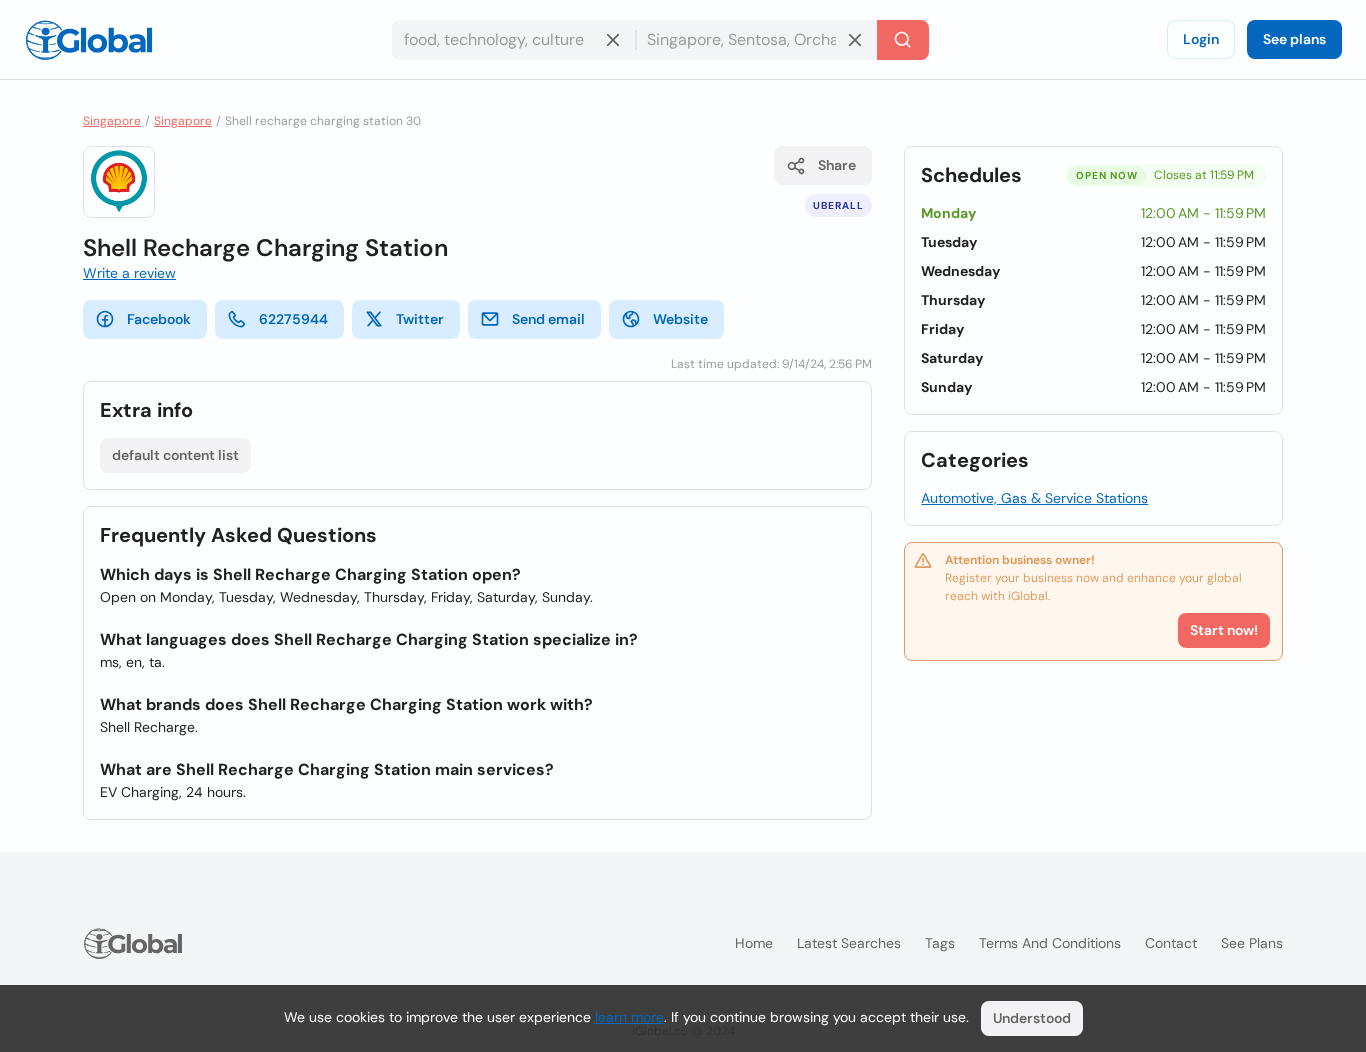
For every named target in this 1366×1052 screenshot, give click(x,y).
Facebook (159, 319)
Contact (1171, 943)
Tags (940, 943)
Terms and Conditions (1050, 943)
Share (837, 165)
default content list (175, 455)
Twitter (420, 319)
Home (754, 943)
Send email (548, 319)
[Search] (903, 40)
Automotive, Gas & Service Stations (1034, 498)
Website (680, 319)
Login (1201, 39)
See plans (1294, 39)
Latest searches (849, 943)
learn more (629, 1017)
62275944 (293, 319)
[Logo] (89, 40)
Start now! (1224, 630)
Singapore (112, 121)
